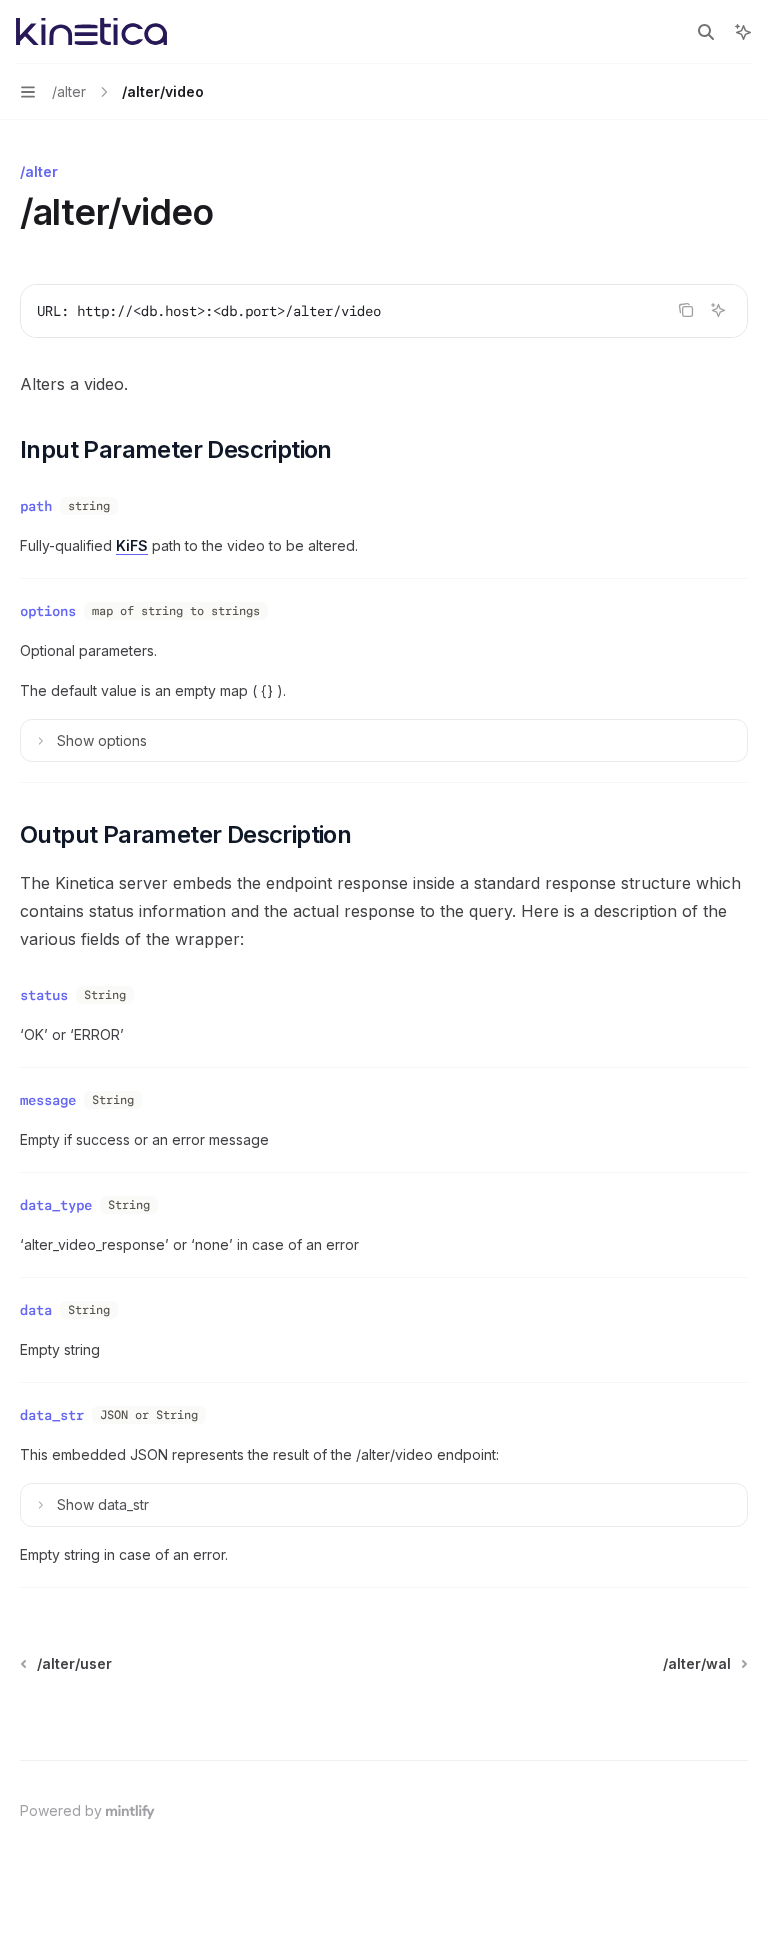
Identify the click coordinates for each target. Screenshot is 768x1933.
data (36, 1310)
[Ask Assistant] (718, 310)
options (48, 611)
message (48, 1100)
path (36, 506)
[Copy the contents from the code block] (686, 310)
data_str (52, 1415)
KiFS (132, 545)
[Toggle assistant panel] (743, 32)
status (44, 995)
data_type (56, 1205)
